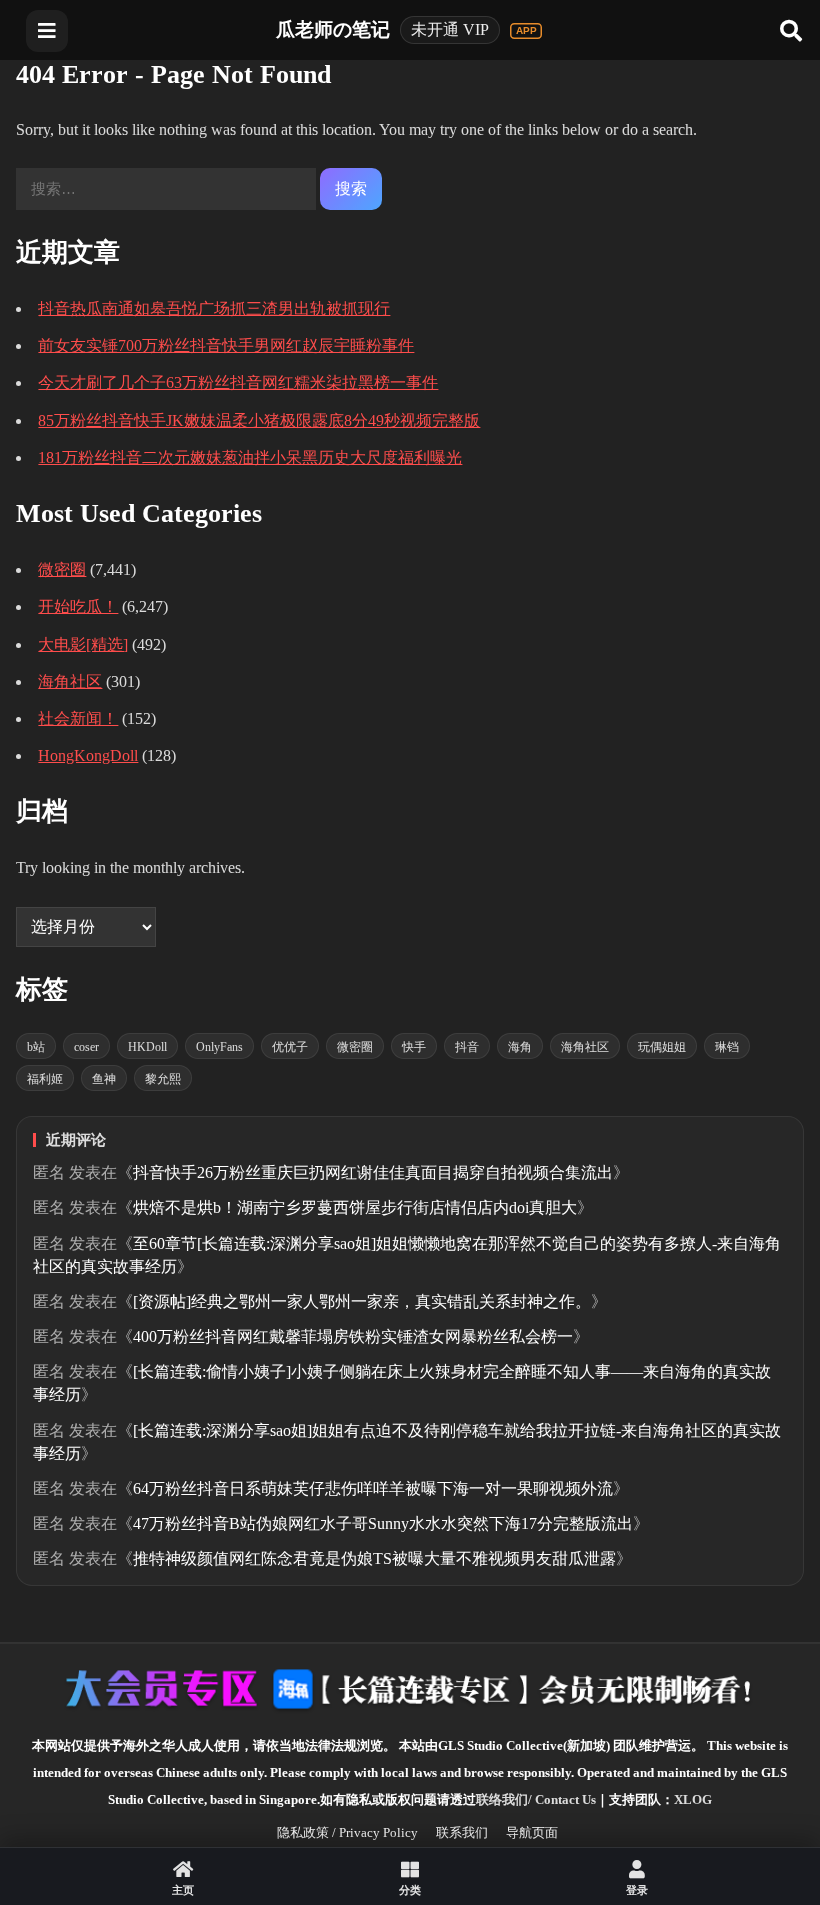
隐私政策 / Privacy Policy (347, 1832)
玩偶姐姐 (662, 1047)
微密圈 (62, 569)
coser (86, 1047)
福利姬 (45, 1079)
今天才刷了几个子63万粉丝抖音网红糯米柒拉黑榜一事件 (238, 382)
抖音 (467, 1047)
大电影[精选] (83, 644)
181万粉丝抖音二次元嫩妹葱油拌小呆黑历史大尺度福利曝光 (250, 457)
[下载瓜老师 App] (526, 31)
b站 (36, 1047)
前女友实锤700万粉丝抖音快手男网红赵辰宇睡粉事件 (226, 345)
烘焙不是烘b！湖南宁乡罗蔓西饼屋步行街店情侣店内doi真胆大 (355, 1207)
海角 (520, 1047)
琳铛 (727, 1047)
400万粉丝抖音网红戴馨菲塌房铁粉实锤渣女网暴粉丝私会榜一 (353, 1336)
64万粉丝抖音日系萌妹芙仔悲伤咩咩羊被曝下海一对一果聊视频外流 (373, 1488)
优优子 (290, 1047)
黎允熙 (163, 1079)
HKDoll (147, 1047)
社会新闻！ (78, 718)
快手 (414, 1047)
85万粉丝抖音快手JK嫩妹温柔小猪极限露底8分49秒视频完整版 (259, 420)
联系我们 (462, 1832)
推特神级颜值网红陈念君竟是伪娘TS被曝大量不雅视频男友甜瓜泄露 (374, 1558)
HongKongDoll (88, 755)
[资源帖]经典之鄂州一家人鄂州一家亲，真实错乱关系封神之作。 (362, 1301)
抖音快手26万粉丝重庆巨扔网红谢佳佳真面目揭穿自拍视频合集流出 (373, 1172)
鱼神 (104, 1079)
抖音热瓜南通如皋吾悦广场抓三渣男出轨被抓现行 (214, 308)
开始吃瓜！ (78, 606)
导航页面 (532, 1832)
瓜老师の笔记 (333, 29)
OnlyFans (219, 1047)
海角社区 (70, 681)
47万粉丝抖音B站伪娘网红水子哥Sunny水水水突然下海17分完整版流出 (383, 1523)
